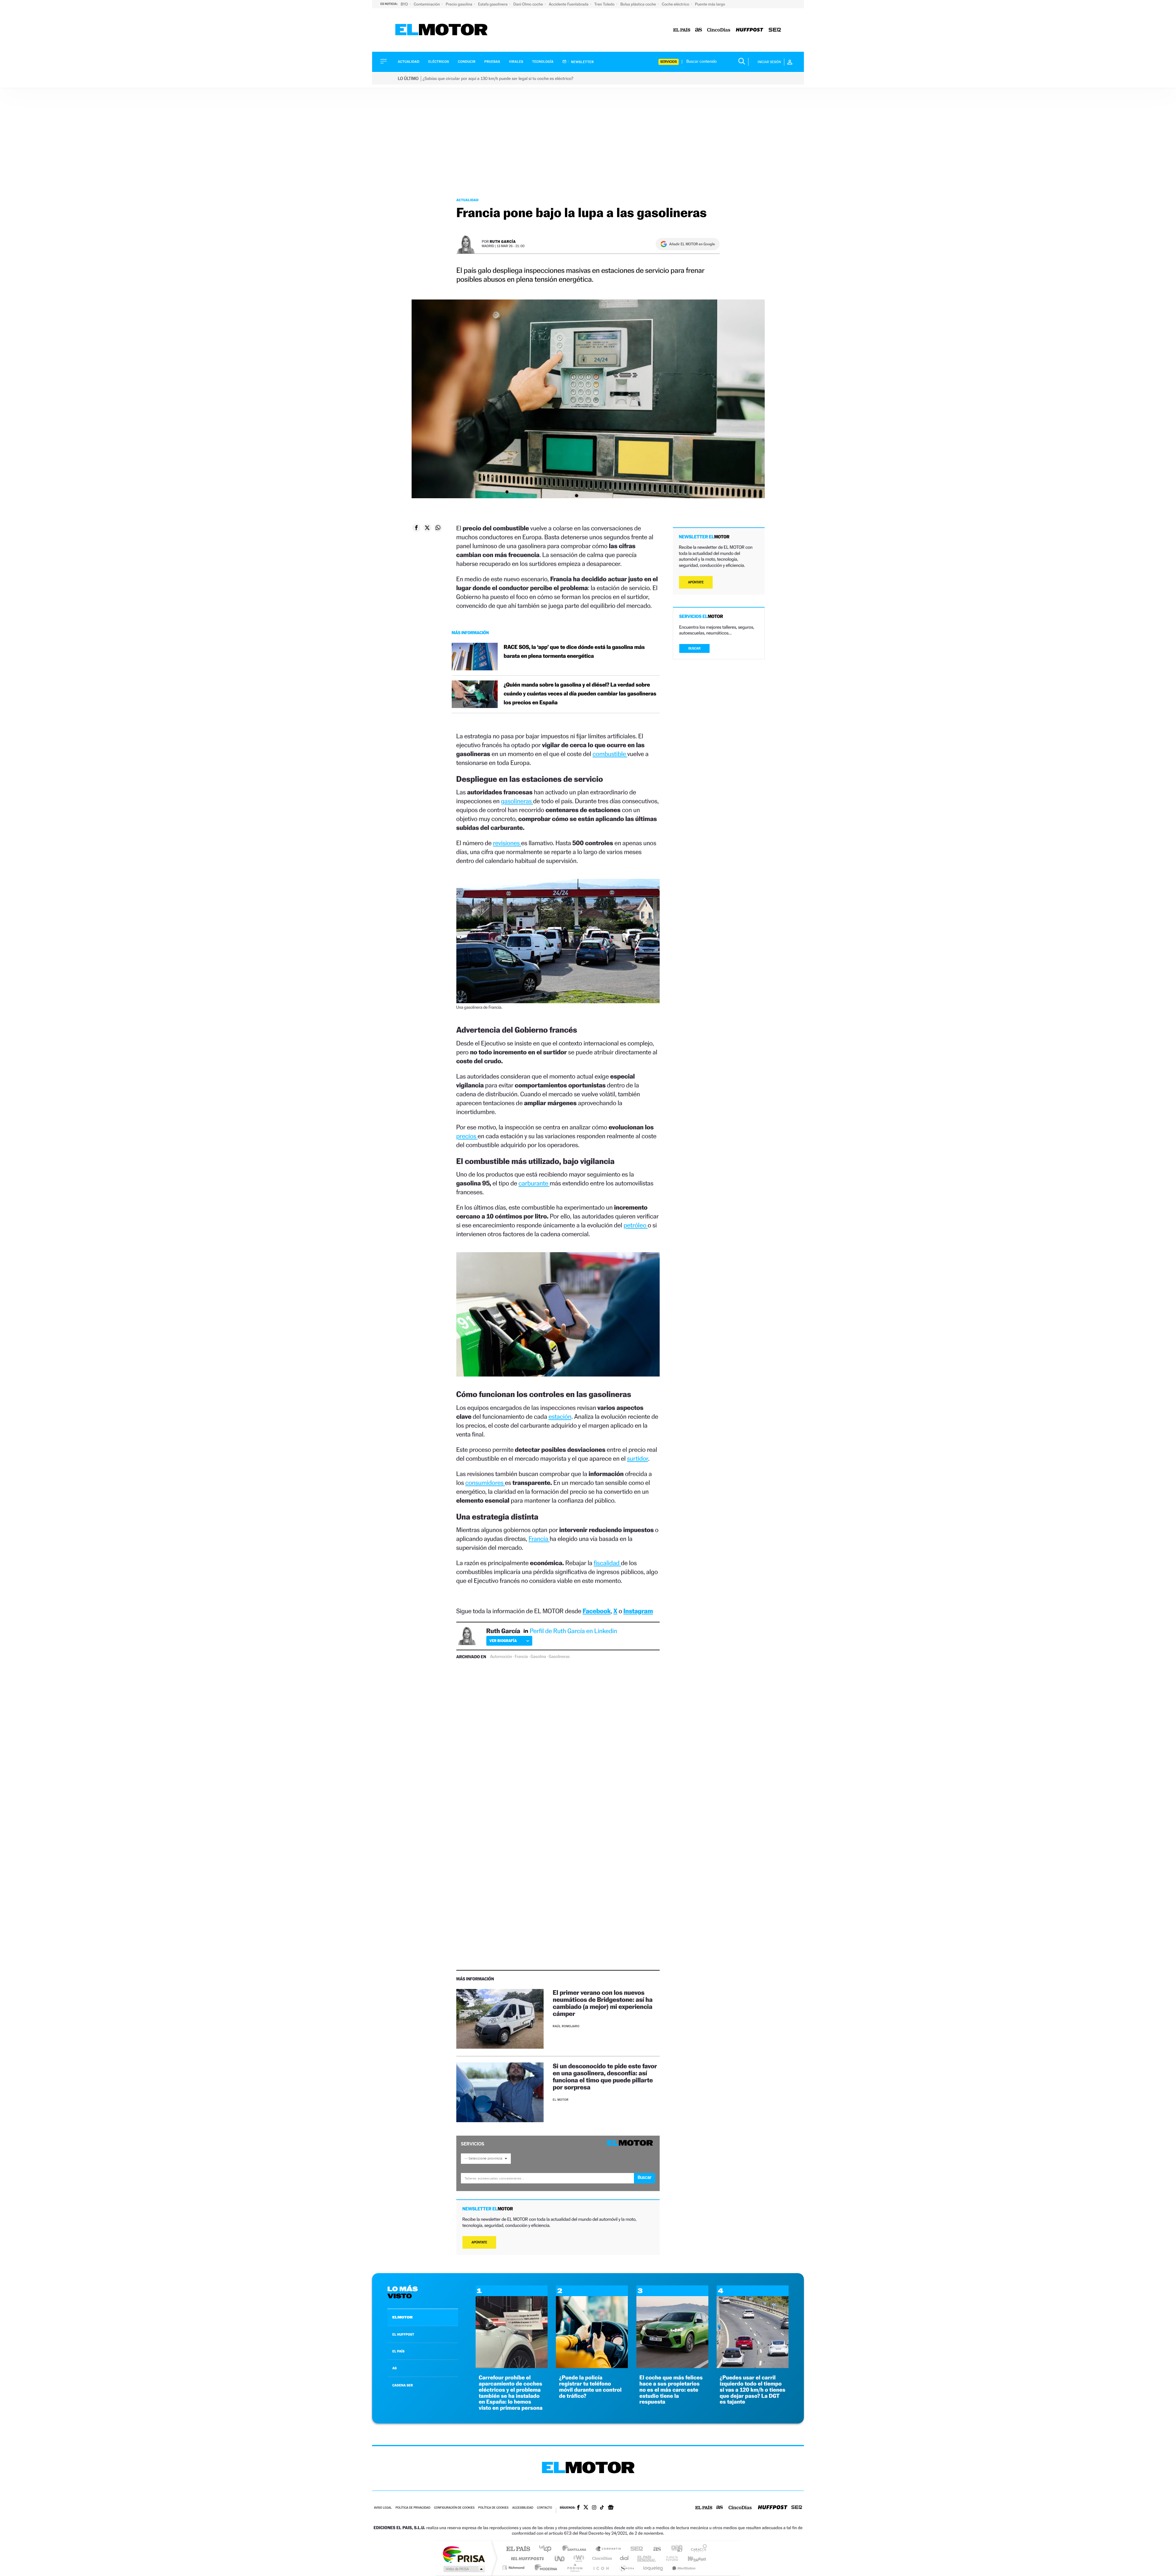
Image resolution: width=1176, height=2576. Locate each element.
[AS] (699, 30)
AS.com (654, 2549)
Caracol (697, 2549)
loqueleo (654, 2568)
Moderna (544, 2568)
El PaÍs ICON (601, 2568)
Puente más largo (710, 4)
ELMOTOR (402, 2317)
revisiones (507, 843)
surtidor (637, 1458)
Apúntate (479, 2242)
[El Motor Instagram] (594, 2508)
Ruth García (503, 241)
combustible (610, 754)
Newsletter (582, 62)
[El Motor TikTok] (602, 2508)
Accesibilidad (523, 2508)
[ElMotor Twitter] (586, 2508)
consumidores (485, 1483)
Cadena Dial (624, 2558)
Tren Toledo (605, 4)
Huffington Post (526, 2558)
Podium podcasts (575, 2568)
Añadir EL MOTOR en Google (692, 244)
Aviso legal (383, 2508)
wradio (578, 2558)
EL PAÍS (398, 2351)
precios (467, 1136)
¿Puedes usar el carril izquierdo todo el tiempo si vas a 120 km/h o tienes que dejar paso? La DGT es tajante (753, 2390)
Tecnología (543, 62)
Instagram (638, 1611)
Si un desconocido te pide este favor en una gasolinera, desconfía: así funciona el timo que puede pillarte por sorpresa (605, 2077)
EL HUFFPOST (403, 2334)
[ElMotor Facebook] (578, 2508)
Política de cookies (494, 2508)
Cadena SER (635, 2549)
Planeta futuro (669, 2558)
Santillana (576, 2549)
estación (560, 1416)
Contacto (544, 2508)
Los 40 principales (547, 2549)
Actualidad (409, 62)
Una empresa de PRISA (464, 2554)
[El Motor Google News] (611, 2508)
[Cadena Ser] (775, 30)
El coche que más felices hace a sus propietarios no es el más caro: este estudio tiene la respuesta (671, 2390)
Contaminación (427, 4)
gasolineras (517, 801)
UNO (560, 2558)
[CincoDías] (719, 30)
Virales (516, 62)
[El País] (682, 30)
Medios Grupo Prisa (464, 2569)
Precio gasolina (459, 4)
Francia (539, 1539)
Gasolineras (559, 1657)
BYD (405, 4)
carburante (534, 1183)
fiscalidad (607, 1563)
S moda (626, 2568)
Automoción (501, 1657)
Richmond (514, 2568)
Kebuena (692, 2558)
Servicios (669, 62)
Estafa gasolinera (493, 4)
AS (394, 2368)
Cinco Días (601, 2558)
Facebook (597, 1611)
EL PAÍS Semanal (647, 2558)
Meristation (683, 2568)
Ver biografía (503, 1641)
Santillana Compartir (609, 2549)
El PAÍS (518, 2549)
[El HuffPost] (750, 30)
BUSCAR (695, 648)
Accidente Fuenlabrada (569, 4)
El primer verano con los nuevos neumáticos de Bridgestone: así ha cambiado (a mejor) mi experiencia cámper (603, 2003)
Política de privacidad (413, 2508)
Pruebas (492, 62)
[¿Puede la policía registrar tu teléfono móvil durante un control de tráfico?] (592, 2366)
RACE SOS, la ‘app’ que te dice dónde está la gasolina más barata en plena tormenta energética (574, 652)
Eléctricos (439, 62)
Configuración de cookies (454, 2508)
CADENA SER (403, 2385)
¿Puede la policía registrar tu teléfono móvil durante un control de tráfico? (590, 2387)
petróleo (636, 1225)
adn (675, 2549)
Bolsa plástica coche (639, 4)
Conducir (467, 62)
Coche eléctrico (676, 4)
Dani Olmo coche (529, 4)
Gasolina (538, 1657)
